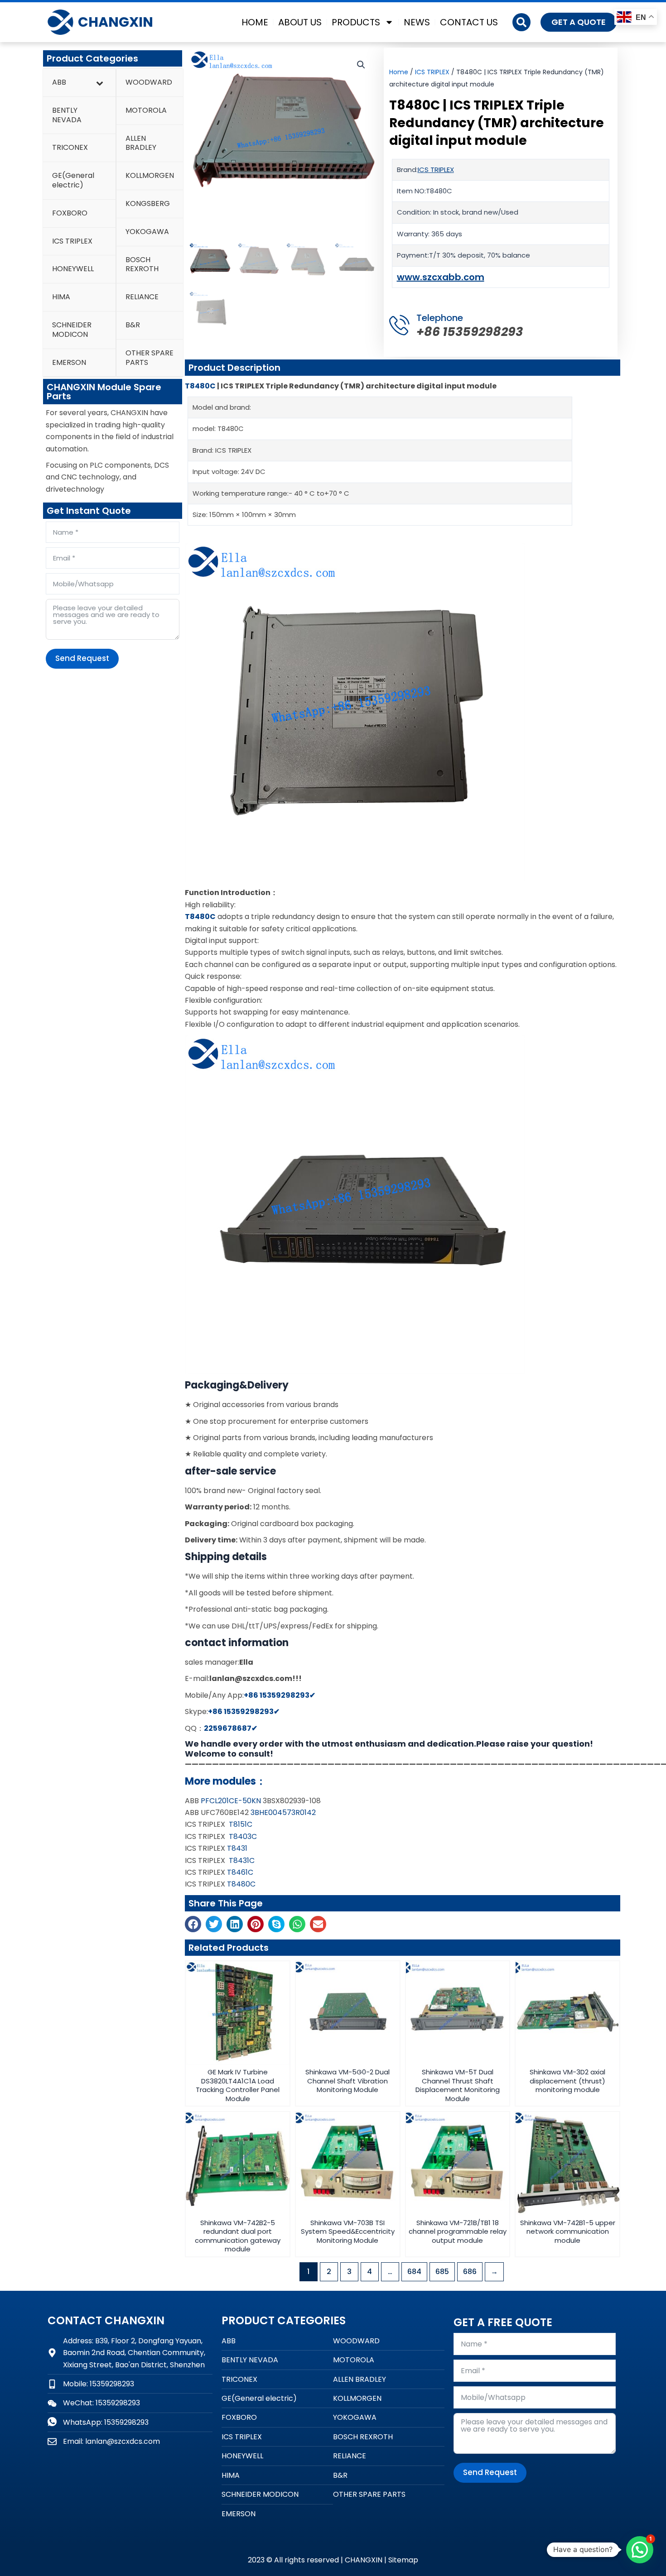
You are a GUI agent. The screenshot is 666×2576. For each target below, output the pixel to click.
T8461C (239, 1872)
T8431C (242, 1860)
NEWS (417, 22)
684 (414, 2272)
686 (470, 2272)
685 (442, 2272)
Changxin (116, 22)
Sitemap (403, 2560)
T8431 (236, 1848)
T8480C (200, 386)
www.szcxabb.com (441, 277)
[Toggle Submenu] (100, 83)
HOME (255, 22)
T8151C (241, 1824)
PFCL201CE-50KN (230, 1801)
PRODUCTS (356, 22)
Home (399, 72)
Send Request (82, 658)
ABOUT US (300, 22)
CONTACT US (469, 22)
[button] (521, 22)
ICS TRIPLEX (432, 72)
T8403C (243, 1836)
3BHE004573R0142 (282, 1812)
